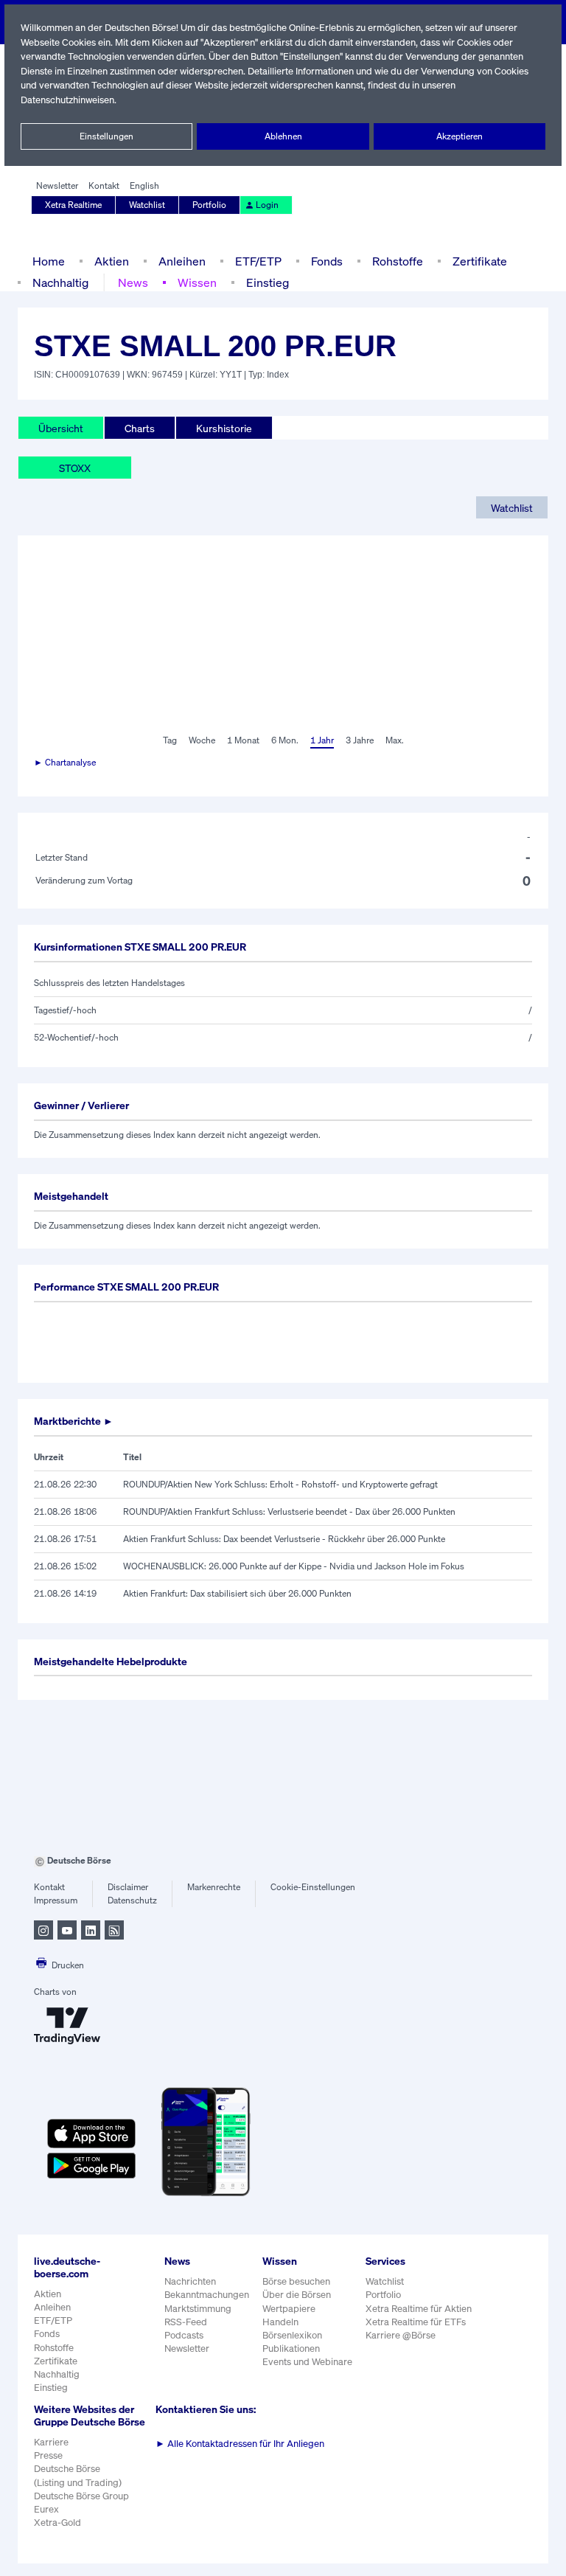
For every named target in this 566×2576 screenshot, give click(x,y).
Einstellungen (106, 136)
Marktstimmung (198, 2309)
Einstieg (268, 282)
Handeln (280, 2322)
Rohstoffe (398, 261)
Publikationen (291, 2348)
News (133, 282)
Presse (48, 2455)
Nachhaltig (60, 282)
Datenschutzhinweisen (67, 100)
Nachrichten (190, 2281)
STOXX (75, 468)
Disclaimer (128, 1887)
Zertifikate (480, 261)
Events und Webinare (307, 2362)
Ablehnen (283, 136)
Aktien (112, 261)
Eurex (46, 2509)
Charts (140, 428)
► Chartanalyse (65, 762)
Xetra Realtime (73, 205)
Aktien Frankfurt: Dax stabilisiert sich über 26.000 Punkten (237, 1593)
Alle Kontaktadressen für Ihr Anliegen (240, 2444)
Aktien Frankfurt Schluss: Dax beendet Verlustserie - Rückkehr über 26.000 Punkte (284, 1539)
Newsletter (57, 185)
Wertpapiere (289, 2309)
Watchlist (147, 205)
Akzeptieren (460, 136)
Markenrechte (214, 1887)
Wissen (197, 282)
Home (49, 261)
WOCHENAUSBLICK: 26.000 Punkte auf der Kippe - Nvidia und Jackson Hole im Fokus (294, 1566)
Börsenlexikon (292, 2335)
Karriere (51, 2442)
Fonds (327, 261)
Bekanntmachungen (207, 2295)
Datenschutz (132, 1900)
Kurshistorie (224, 428)
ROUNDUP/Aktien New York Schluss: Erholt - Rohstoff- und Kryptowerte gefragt (280, 1484)
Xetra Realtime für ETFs (416, 2322)
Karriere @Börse (401, 2335)
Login (267, 205)
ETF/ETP (258, 261)
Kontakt (104, 185)
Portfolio (209, 205)
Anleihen (182, 261)
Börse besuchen (296, 2281)
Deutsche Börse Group (81, 2496)
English (144, 185)
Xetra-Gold (57, 2523)
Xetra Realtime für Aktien (419, 2309)
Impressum (56, 1900)
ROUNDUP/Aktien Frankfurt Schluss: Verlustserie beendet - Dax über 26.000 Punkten (289, 1511)
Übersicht (61, 428)
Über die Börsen (297, 2295)
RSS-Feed (186, 2322)
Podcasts (184, 2335)
